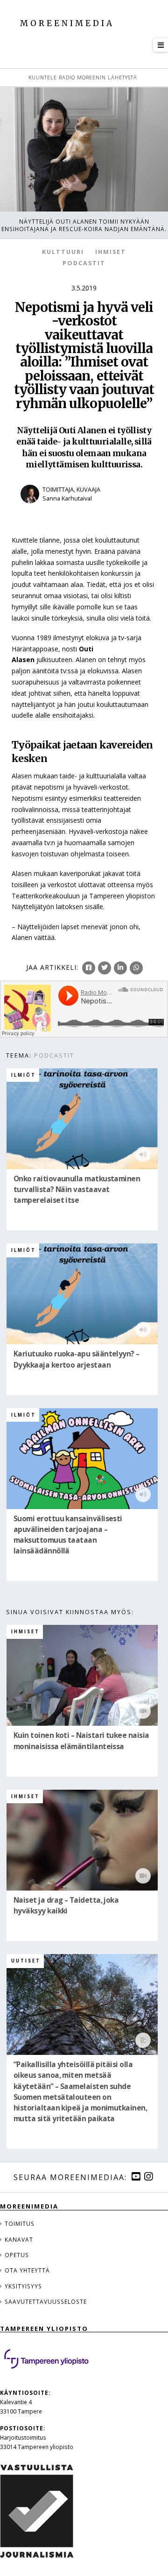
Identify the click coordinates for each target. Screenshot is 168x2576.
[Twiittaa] (105, 968)
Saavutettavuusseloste (46, 2301)
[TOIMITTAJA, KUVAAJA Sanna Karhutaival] (84, 509)
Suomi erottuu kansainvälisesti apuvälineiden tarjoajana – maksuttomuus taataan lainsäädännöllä (68, 1535)
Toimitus (20, 2223)
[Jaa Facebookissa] (89, 968)
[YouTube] (136, 2177)
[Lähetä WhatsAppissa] (136, 968)
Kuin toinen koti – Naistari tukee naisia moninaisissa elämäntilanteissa (81, 1741)
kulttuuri (63, 252)
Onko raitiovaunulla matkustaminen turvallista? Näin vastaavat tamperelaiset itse (77, 1189)
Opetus (17, 2255)
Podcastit (84, 263)
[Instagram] (148, 2177)
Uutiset (26, 1961)
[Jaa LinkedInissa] (120, 968)
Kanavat (19, 2239)
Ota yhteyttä (27, 2270)
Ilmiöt (24, 1075)
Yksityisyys (23, 2286)
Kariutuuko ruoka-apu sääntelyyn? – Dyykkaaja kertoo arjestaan (77, 1360)
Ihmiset (111, 252)
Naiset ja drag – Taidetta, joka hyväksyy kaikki (66, 1906)
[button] (161, 45)
